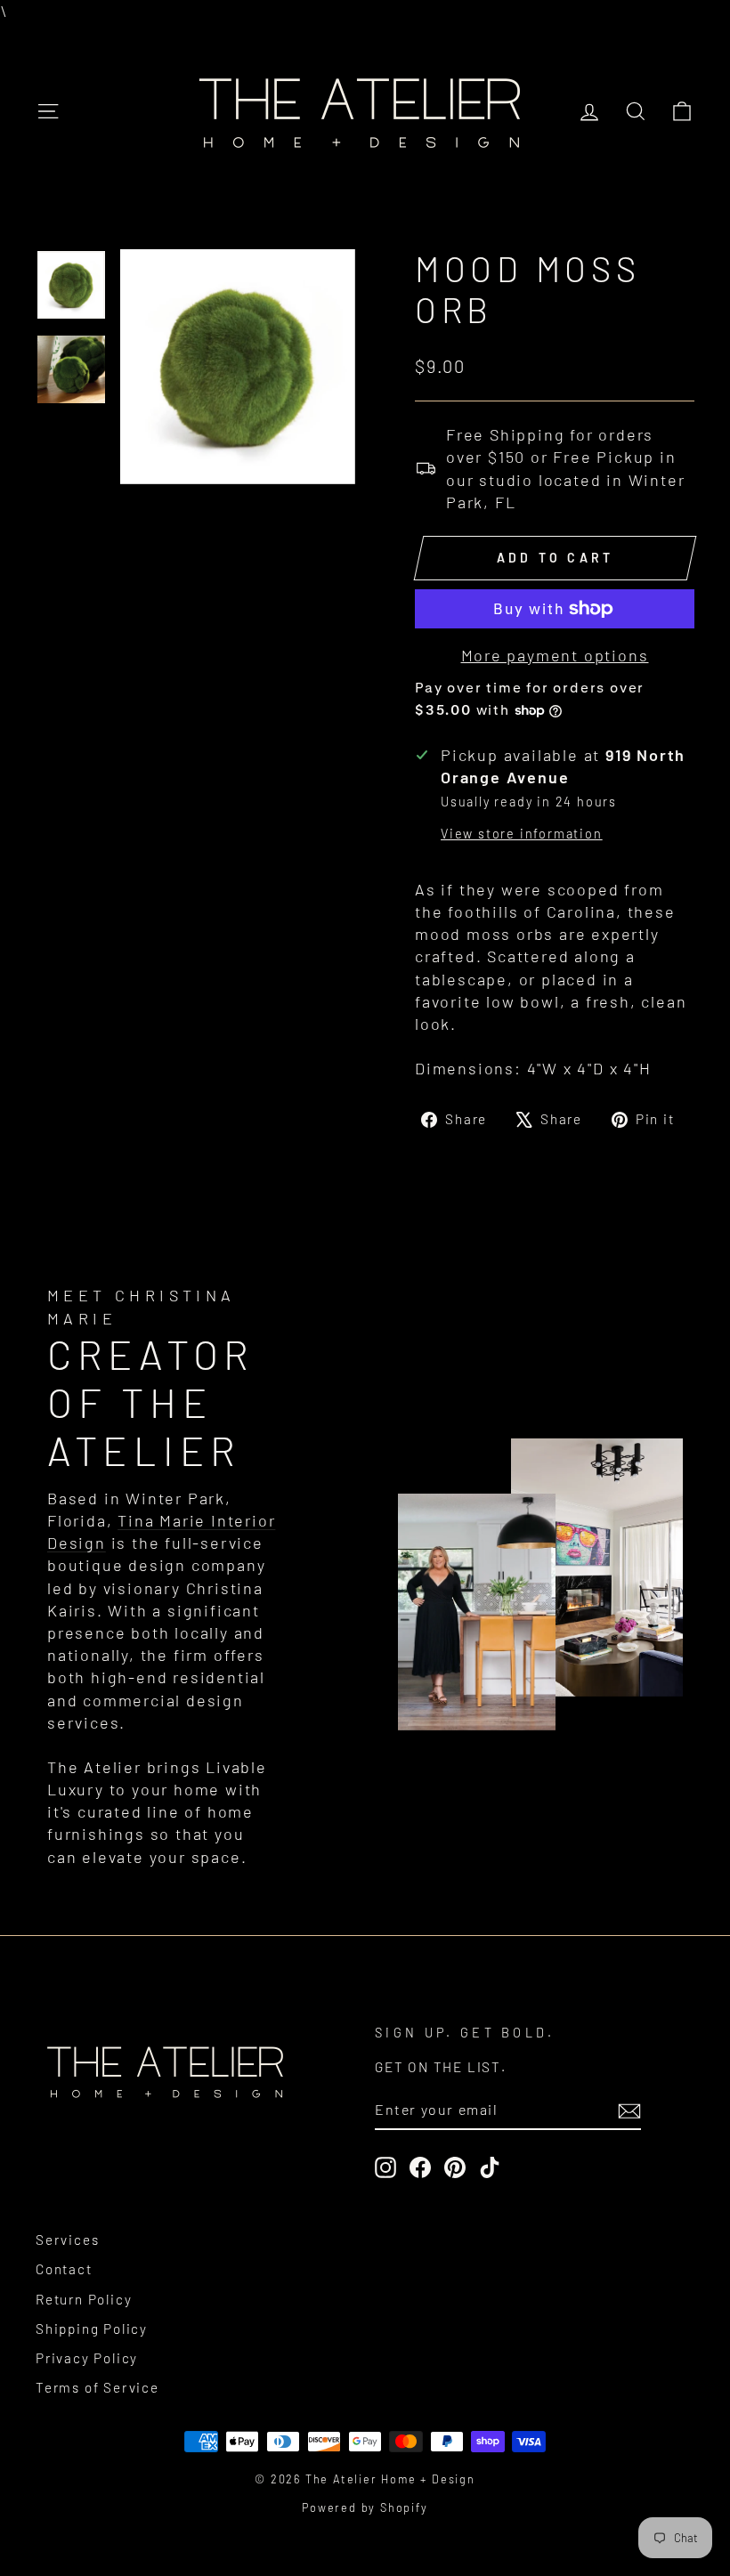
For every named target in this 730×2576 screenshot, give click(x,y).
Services (67, 2240)
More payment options (555, 655)
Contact (64, 2269)
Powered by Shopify (365, 2507)
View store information (522, 834)
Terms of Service (97, 2387)
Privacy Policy (87, 2358)
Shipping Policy (92, 2329)
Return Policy (84, 2299)
